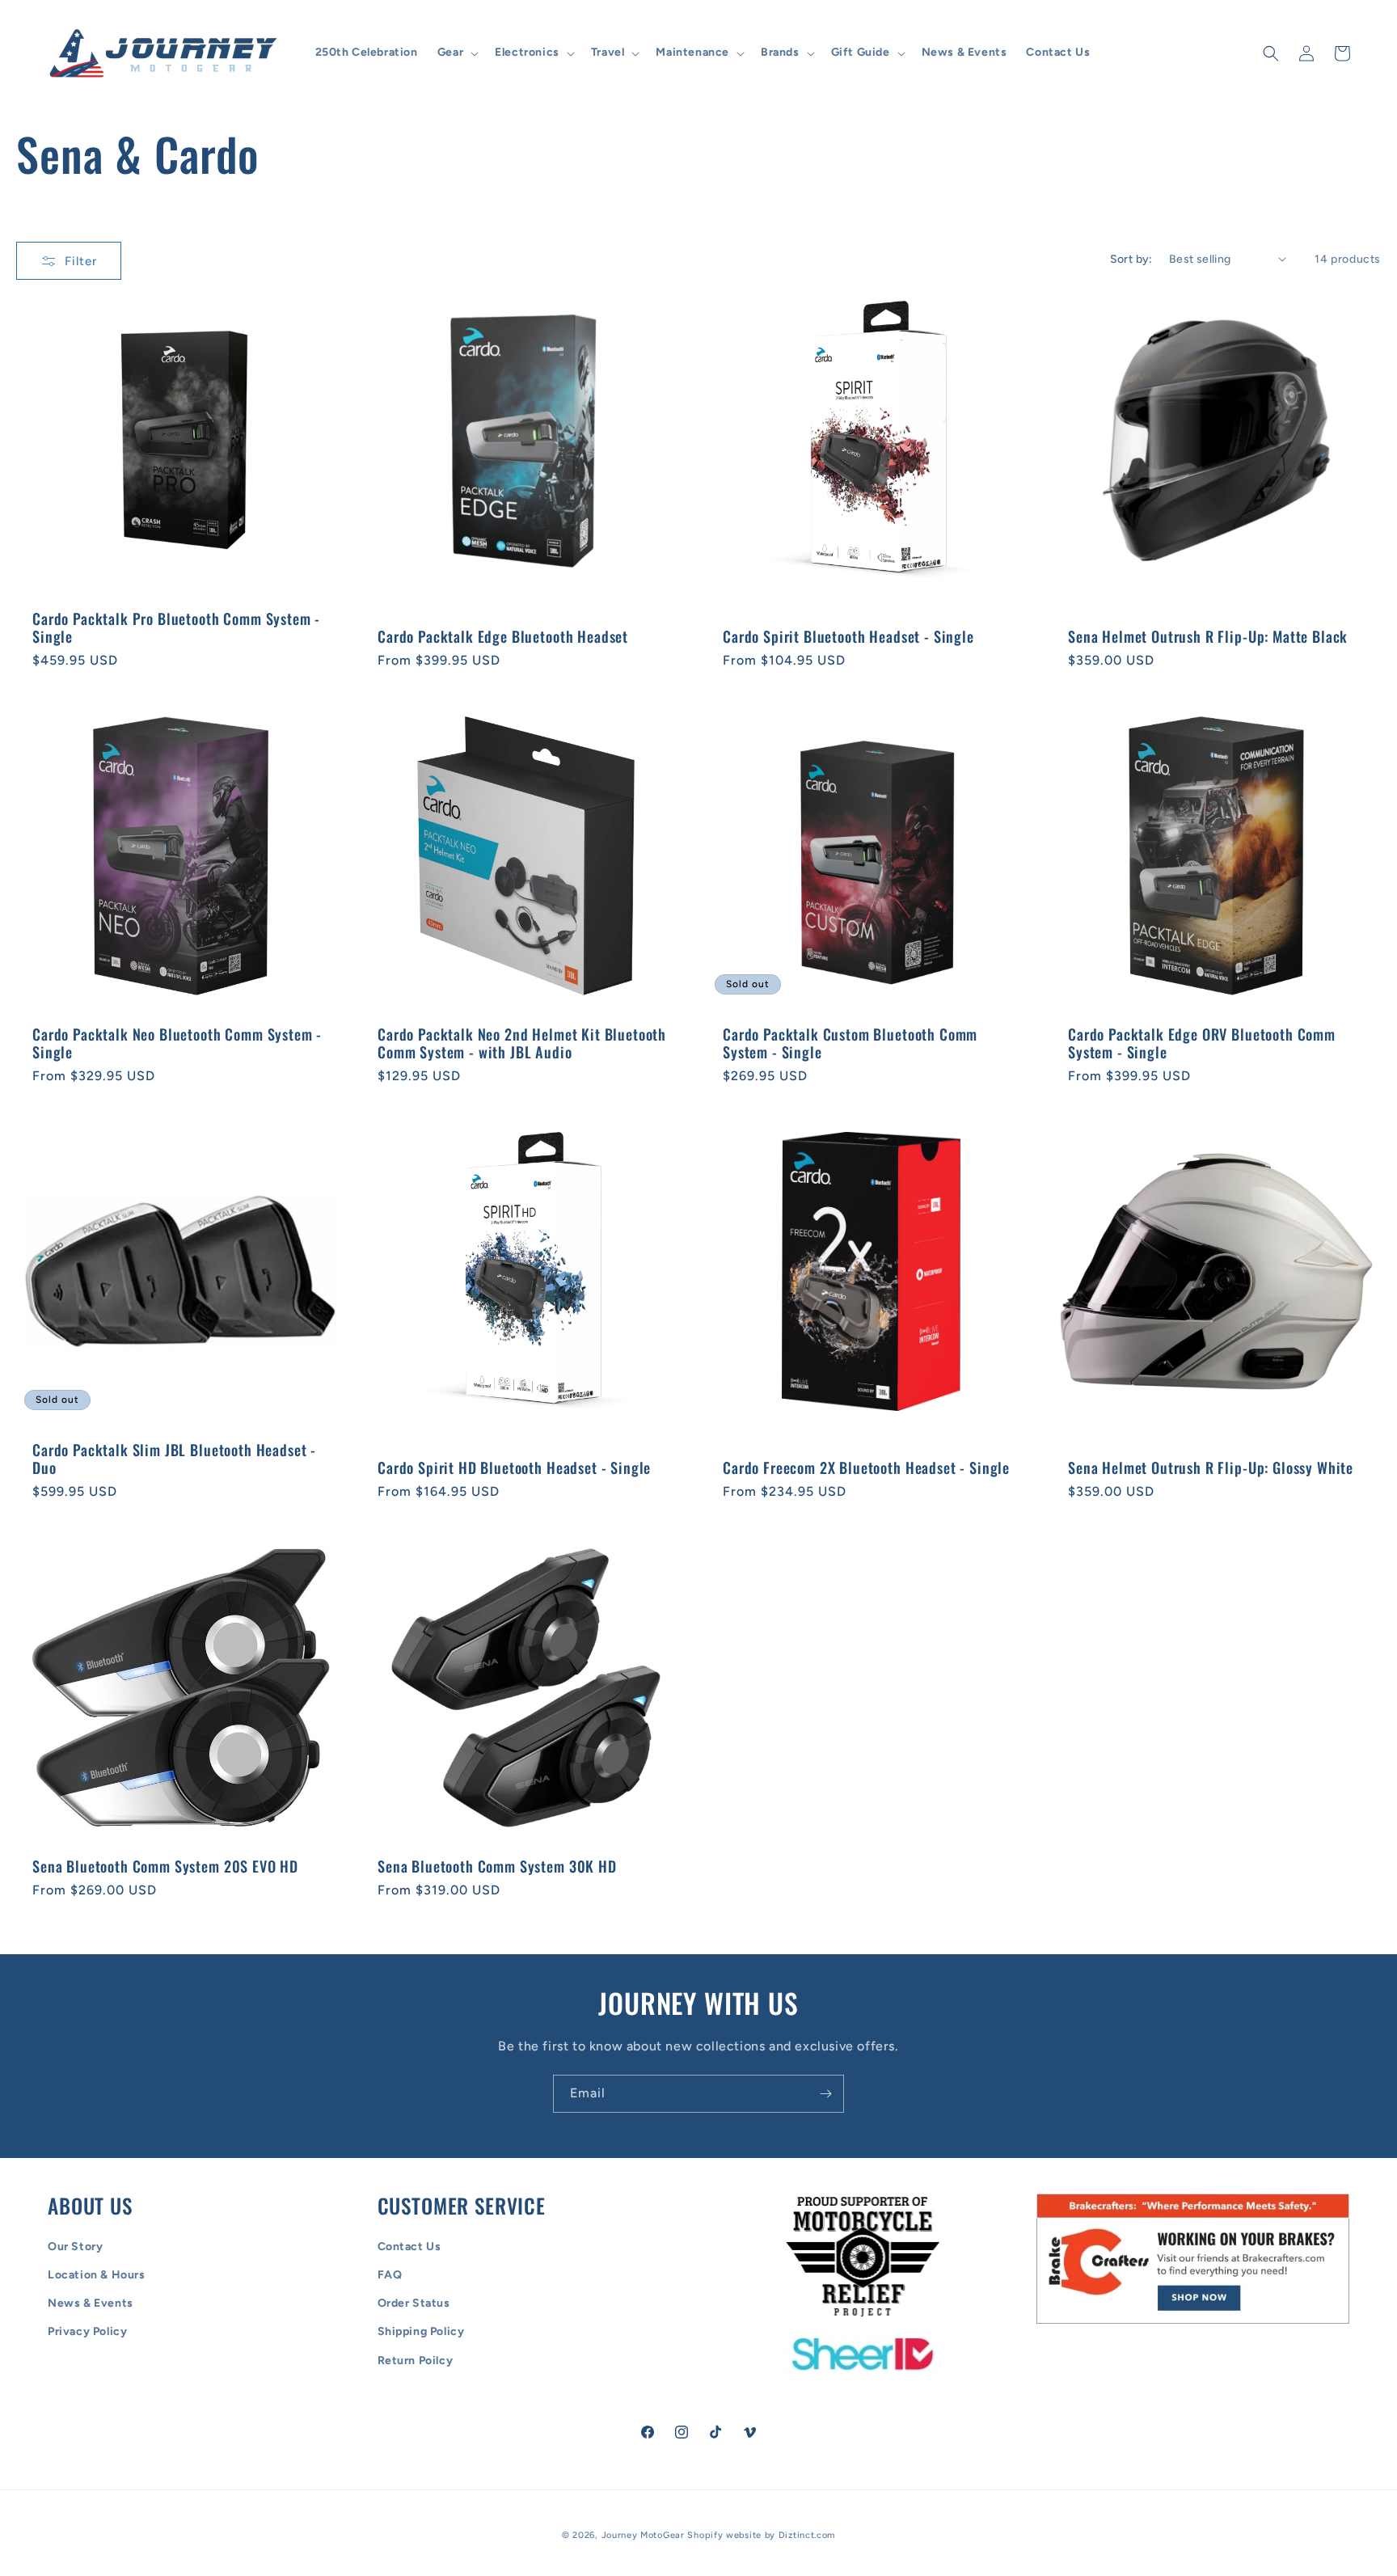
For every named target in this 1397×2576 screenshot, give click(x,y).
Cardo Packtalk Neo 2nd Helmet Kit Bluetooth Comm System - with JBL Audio (522, 1043)
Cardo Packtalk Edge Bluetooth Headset (503, 636)
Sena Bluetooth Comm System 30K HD (497, 1866)
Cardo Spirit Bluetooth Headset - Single (848, 636)
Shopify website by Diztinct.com (761, 2535)
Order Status (414, 2303)
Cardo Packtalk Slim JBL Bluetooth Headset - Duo (174, 1459)
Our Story (75, 2247)
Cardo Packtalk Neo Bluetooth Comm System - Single (177, 1043)
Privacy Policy (87, 2332)
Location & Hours (97, 2275)
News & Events (91, 2303)
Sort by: (1131, 259)
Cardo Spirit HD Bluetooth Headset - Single (514, 1467)
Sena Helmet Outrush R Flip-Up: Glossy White (1211, 1467)
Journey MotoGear (643, 2535)
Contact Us (409, 2247)
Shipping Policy (421, 2332)
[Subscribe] (825, 2094)
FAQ (390, 2275)
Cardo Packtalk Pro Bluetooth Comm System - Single (176, 627)
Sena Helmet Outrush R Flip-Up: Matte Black (1208, 636)
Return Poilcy (416, 2361)
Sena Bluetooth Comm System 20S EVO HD (165, 1866)
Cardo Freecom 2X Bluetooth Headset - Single (866, 1467)
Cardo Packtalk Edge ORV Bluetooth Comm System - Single (1202, 1043)
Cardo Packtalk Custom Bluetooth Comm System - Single (850, 1043)
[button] (456, 53)
